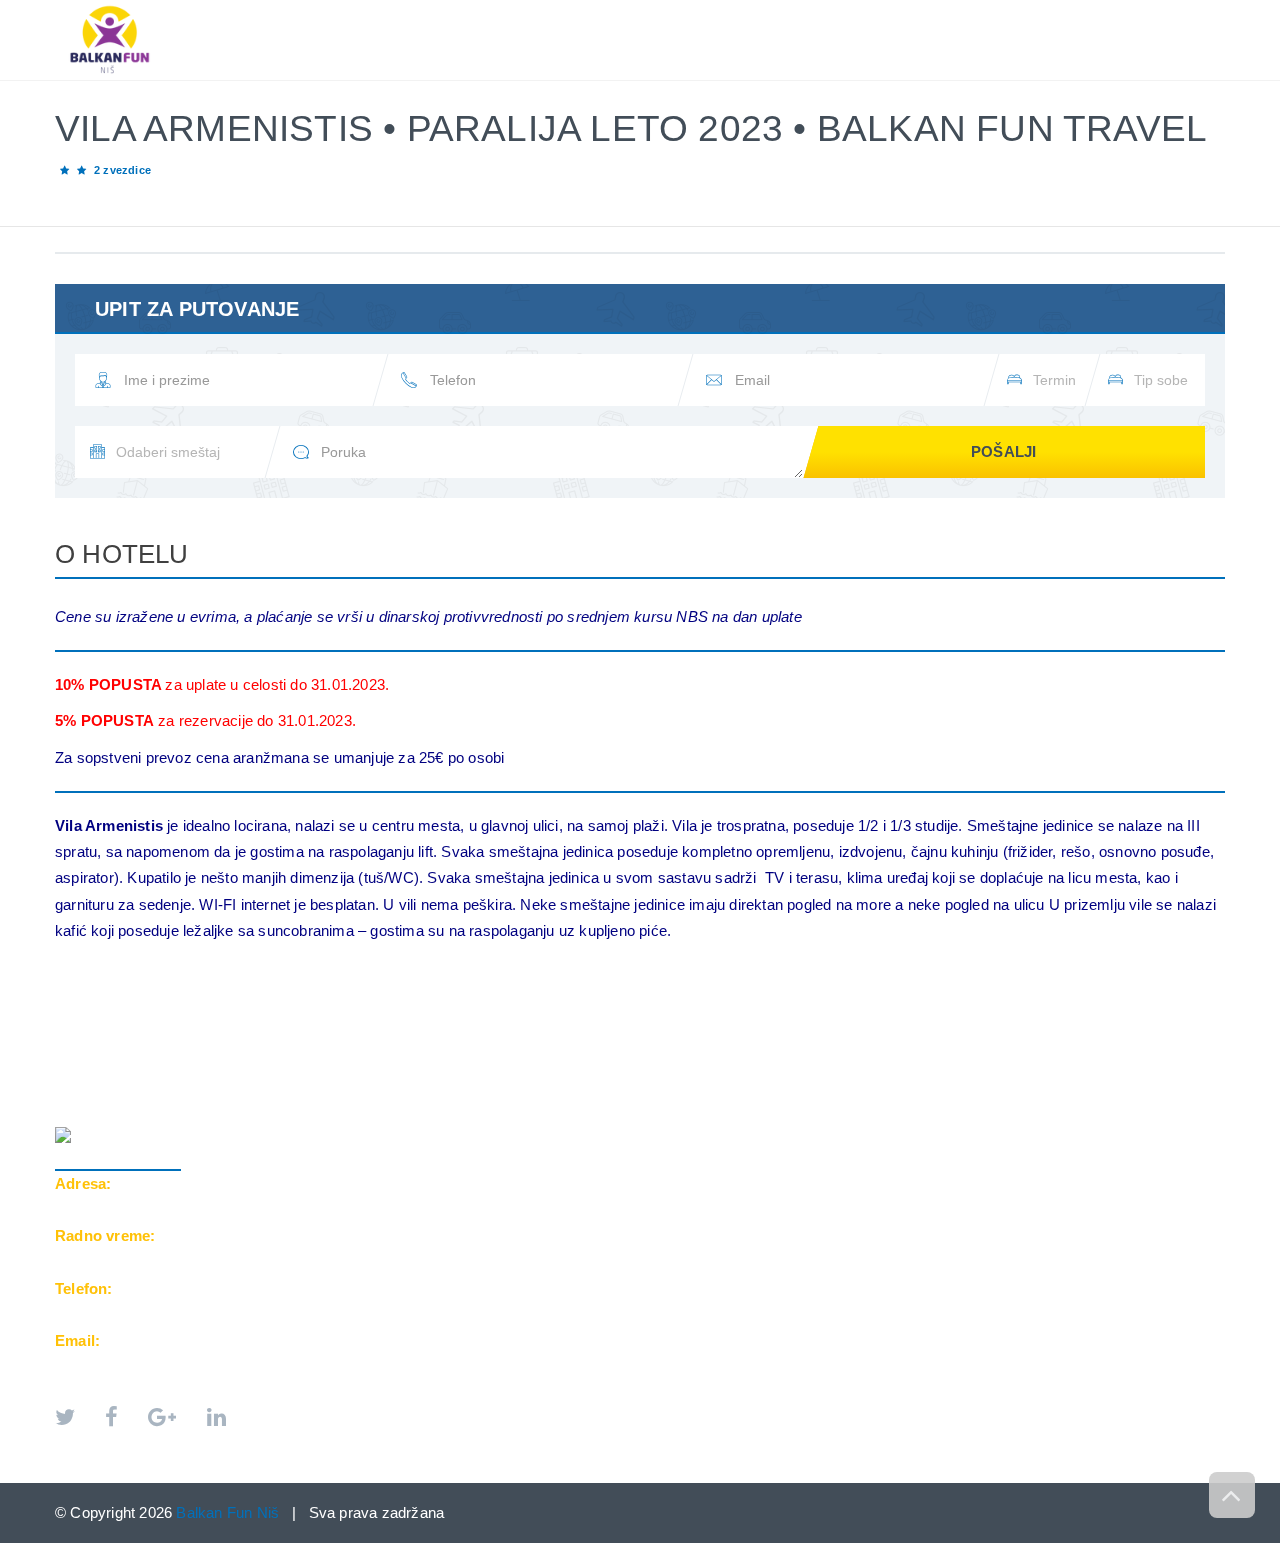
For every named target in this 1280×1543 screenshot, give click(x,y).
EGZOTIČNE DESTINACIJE (842, 10)
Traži (1185, 10)
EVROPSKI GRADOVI (649, 10)
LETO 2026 (507, 10)
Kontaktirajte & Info (1046, 10)
